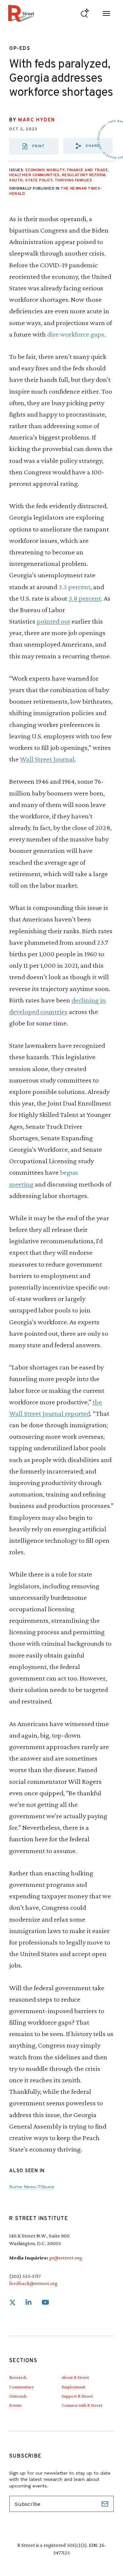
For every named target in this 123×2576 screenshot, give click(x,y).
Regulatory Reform (84, 175)
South (16, 180)
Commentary (21, 2387)
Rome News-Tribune (32, 2187)
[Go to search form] (85, 13)
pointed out (53, 621)
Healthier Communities (34, 175)
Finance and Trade (87, 170)
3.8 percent (85, 598)
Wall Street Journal (47, 759)
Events (15, 2405)
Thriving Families (73, 180)
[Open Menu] (106, 13)
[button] (88, 146)
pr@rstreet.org (66, 2258)
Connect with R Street (82, 2405)
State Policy (39, 180)
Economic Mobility (45, 170)
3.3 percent (74, 587)
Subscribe (106, 2504)
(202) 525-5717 (25, 2276)
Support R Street (77, 2396)
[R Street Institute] (21, 13)
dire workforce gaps (76, 334)
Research (18, 2377)
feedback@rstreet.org (33, 2283)
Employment (73, 2387)
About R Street (75, 2377)
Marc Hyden (37, 120)
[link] (12, 2303)
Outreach (18, 2396)
